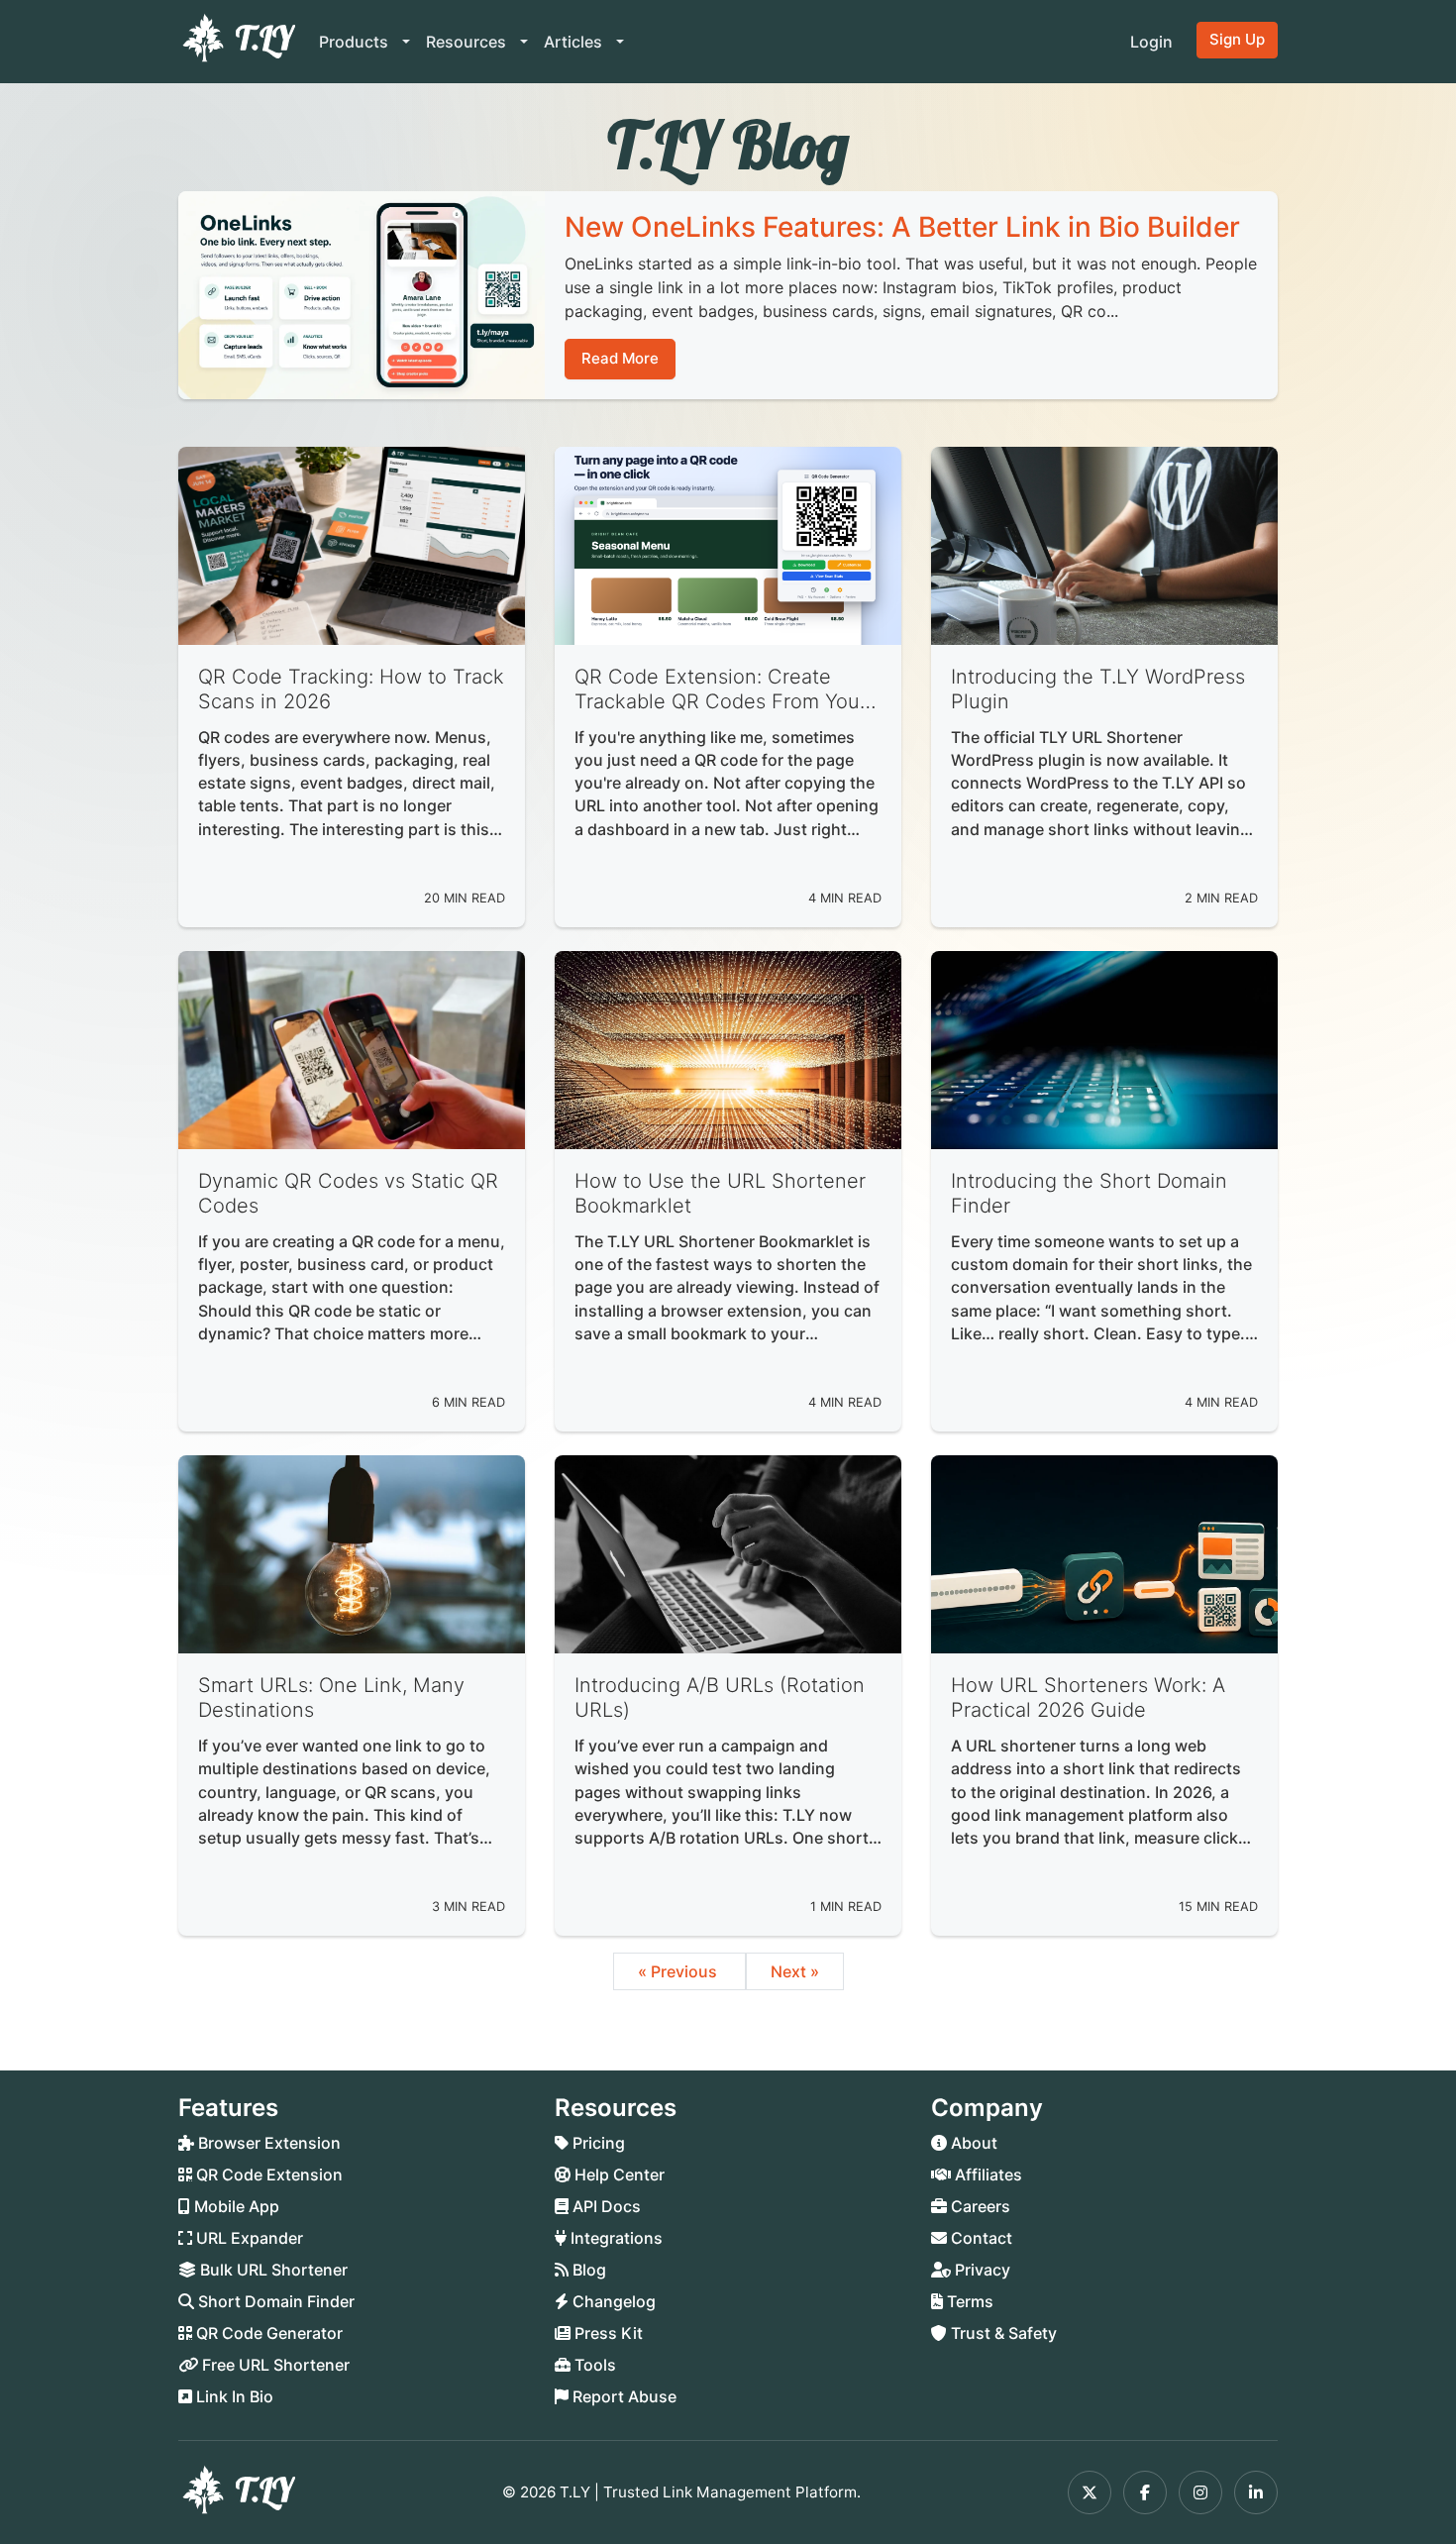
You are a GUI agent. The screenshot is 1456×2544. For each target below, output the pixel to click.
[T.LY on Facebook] (1145, 2492)
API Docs (605, 2206)
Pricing (597, 2143)
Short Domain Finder (274, 2301)
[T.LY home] (237, 42)
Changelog (612, 2301)
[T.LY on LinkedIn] (1256, 2492)
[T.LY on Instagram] (1200, 2492)
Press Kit (607, 2333)
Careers (979, 2206)
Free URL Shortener (274, 2365)
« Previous (679, 1971)
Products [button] (356, 42)
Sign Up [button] (1237, 39)
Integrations (615, 2238)
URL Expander (248, 2238)
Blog (587, 2270)
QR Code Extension (267, 2174)
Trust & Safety (1002, 2333)
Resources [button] (468, 42)
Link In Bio (233, 2396)
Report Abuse (623, 2396)
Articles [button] (575, 42)
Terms (968, 2301)
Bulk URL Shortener (272, 2270)
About (972, 2143)
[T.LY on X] (1090, 2492)
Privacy (981, 2270)
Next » (795, 1971)
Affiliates (987, 2174)
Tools (593, 2365)
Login (1151, 42)
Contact (980, 2238)
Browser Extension (267, 2143)
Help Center (618, 2174)
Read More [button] (620, 358)
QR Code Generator (267, 2333)
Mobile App (235, 2206)
